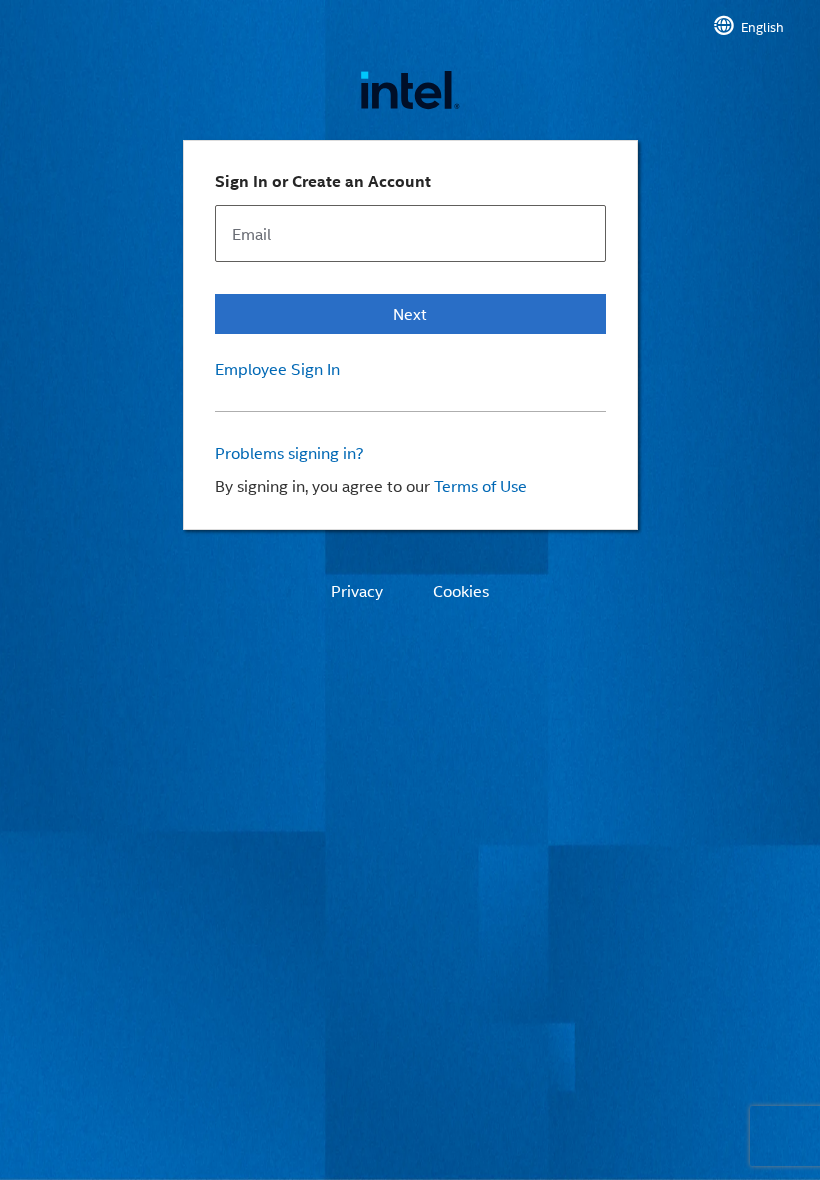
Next (410, 313)
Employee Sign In (277, 369)
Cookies (461, 591)
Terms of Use (480, 485)
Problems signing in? (289, 453)
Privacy (357, 591)
